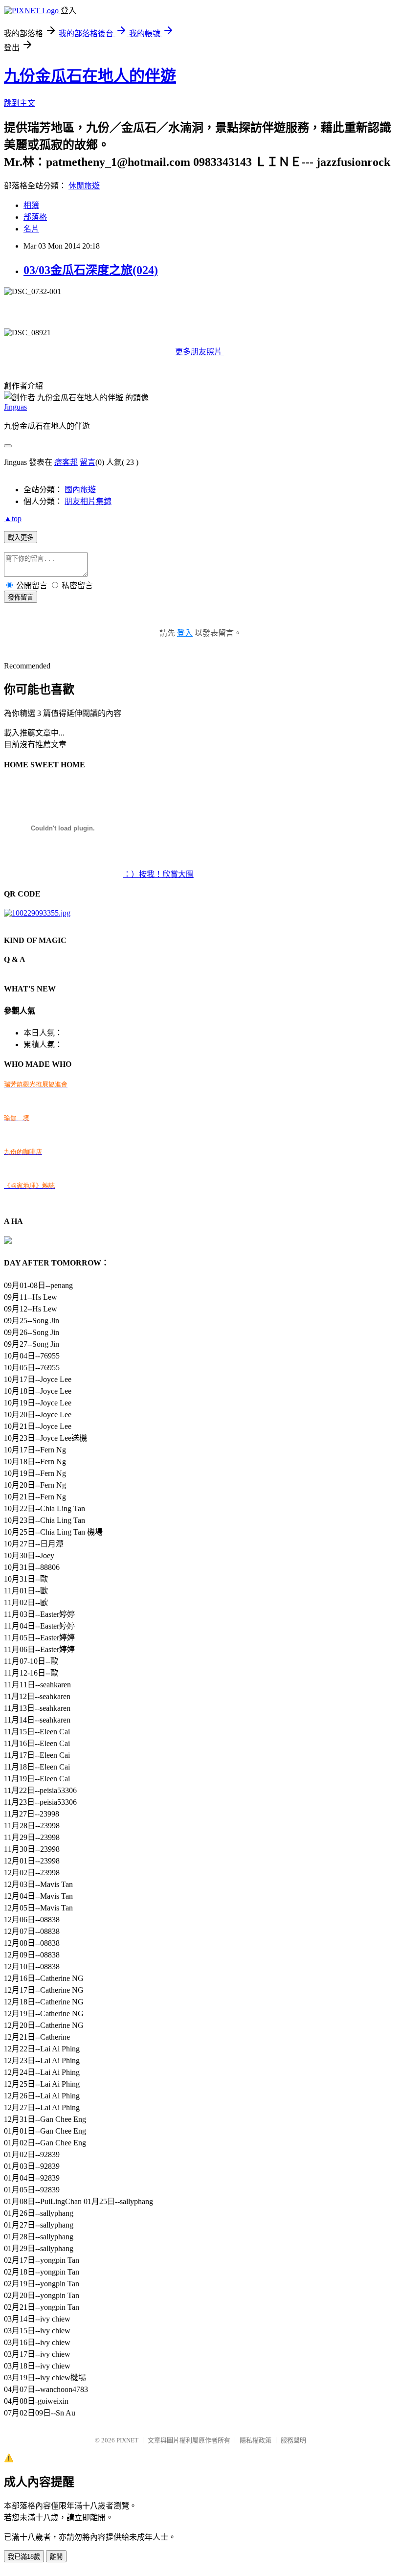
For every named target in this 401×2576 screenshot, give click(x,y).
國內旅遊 (80, 490)
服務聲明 (293, 2440)
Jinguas (15, 407)
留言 (88, 462)
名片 (31, 229)
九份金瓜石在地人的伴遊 (90, 76)
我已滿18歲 (24, 2557)
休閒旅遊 (84, 186)
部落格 (35, 217)
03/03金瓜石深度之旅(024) (91, 270)
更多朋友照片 (200, 352)
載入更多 (21, 538)
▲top (13, 518)
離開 (56, 2557)
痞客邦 (66, 462)
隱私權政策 (256, 2440)
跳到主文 (20, 103)
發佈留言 (21, 597)
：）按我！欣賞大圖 (158, 874)
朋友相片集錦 (88, 501)
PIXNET (127, 2440)
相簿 (31, 205)
